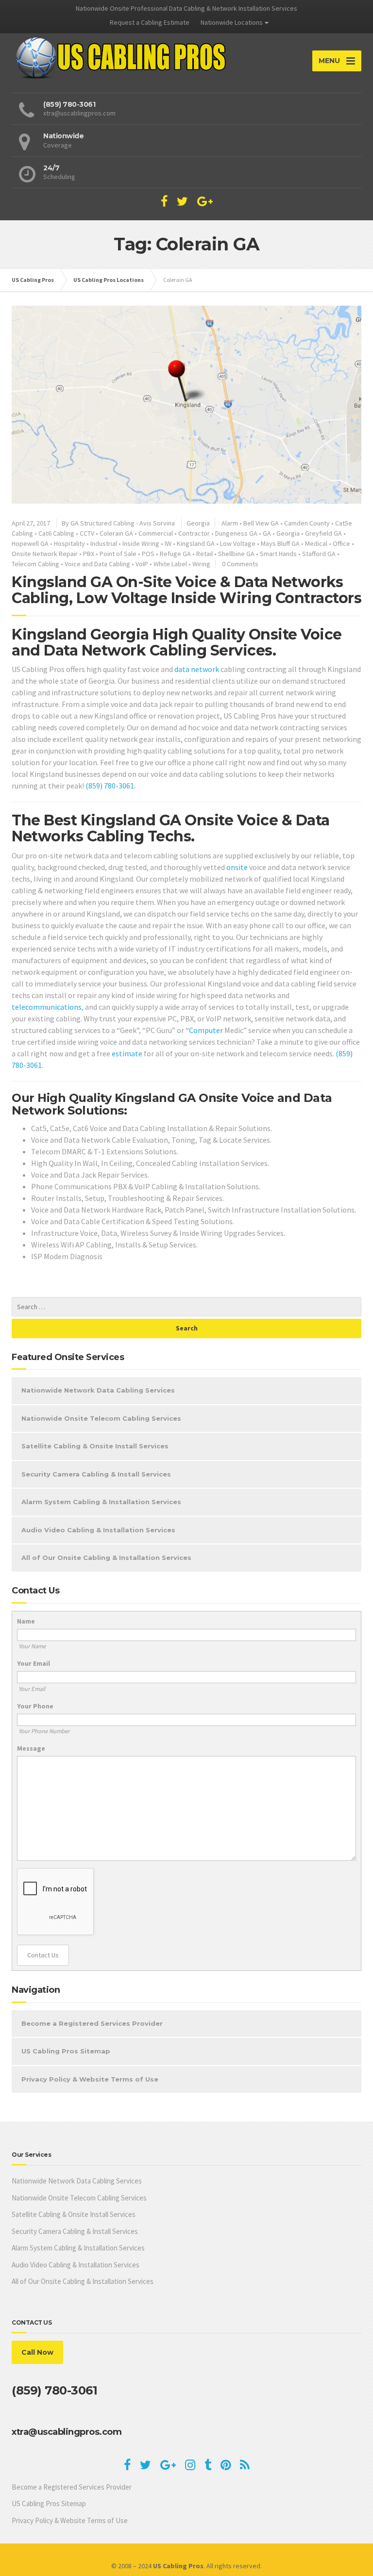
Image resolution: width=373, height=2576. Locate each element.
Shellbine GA (236, 554)
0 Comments (240, 564)
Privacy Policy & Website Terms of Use (90, 2079)
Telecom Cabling (35, 564)
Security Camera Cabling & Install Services (96, 1474)
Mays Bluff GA (280, 543)
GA (267, 533)
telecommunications (47, 1007)
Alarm (230, 523)
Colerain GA (116, 533)
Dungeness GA (236, 533)
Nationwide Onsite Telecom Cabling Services (101, 1418)
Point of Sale (118, 554)
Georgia (198, 523)
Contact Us (43, 1955)
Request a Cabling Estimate (150, 22)
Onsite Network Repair (45, 554)
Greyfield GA (323, 533)
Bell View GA (261, 523)
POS (148, 554)
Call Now (37, 2352)
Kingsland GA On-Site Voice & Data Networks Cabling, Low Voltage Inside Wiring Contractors (186, 590)
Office (341, 543)
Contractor (194, 533)
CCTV (87, 533)
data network (197, 669)
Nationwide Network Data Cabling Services (98, 1390)
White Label (170, 564)
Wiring (201, 564)
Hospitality (69, 543)
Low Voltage (238, 543)
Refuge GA (175, 554)
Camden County (307, 523)
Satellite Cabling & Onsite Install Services (95, 1446)
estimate (127, 1053)
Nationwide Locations (232, 22)
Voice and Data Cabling (97, 564)
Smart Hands (278, 554)
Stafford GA (319, 554)
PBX (89, 554)
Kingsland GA (196, 543)
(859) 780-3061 (110, 786)
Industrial (104, 543)
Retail (204, 554)
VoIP (142, 564)
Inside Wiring (141, 543)
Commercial (156, 533)
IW (168, 543)
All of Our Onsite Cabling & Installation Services (106, 1558)
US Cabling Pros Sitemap (66, 2051)
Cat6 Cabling (56, 533)
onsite (237, 867)
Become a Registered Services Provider (92, 2023)
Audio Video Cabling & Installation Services (98, 1530)
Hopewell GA (30, 543)
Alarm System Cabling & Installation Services (101, 1502)
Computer (206, 1030)
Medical (316, 543)
